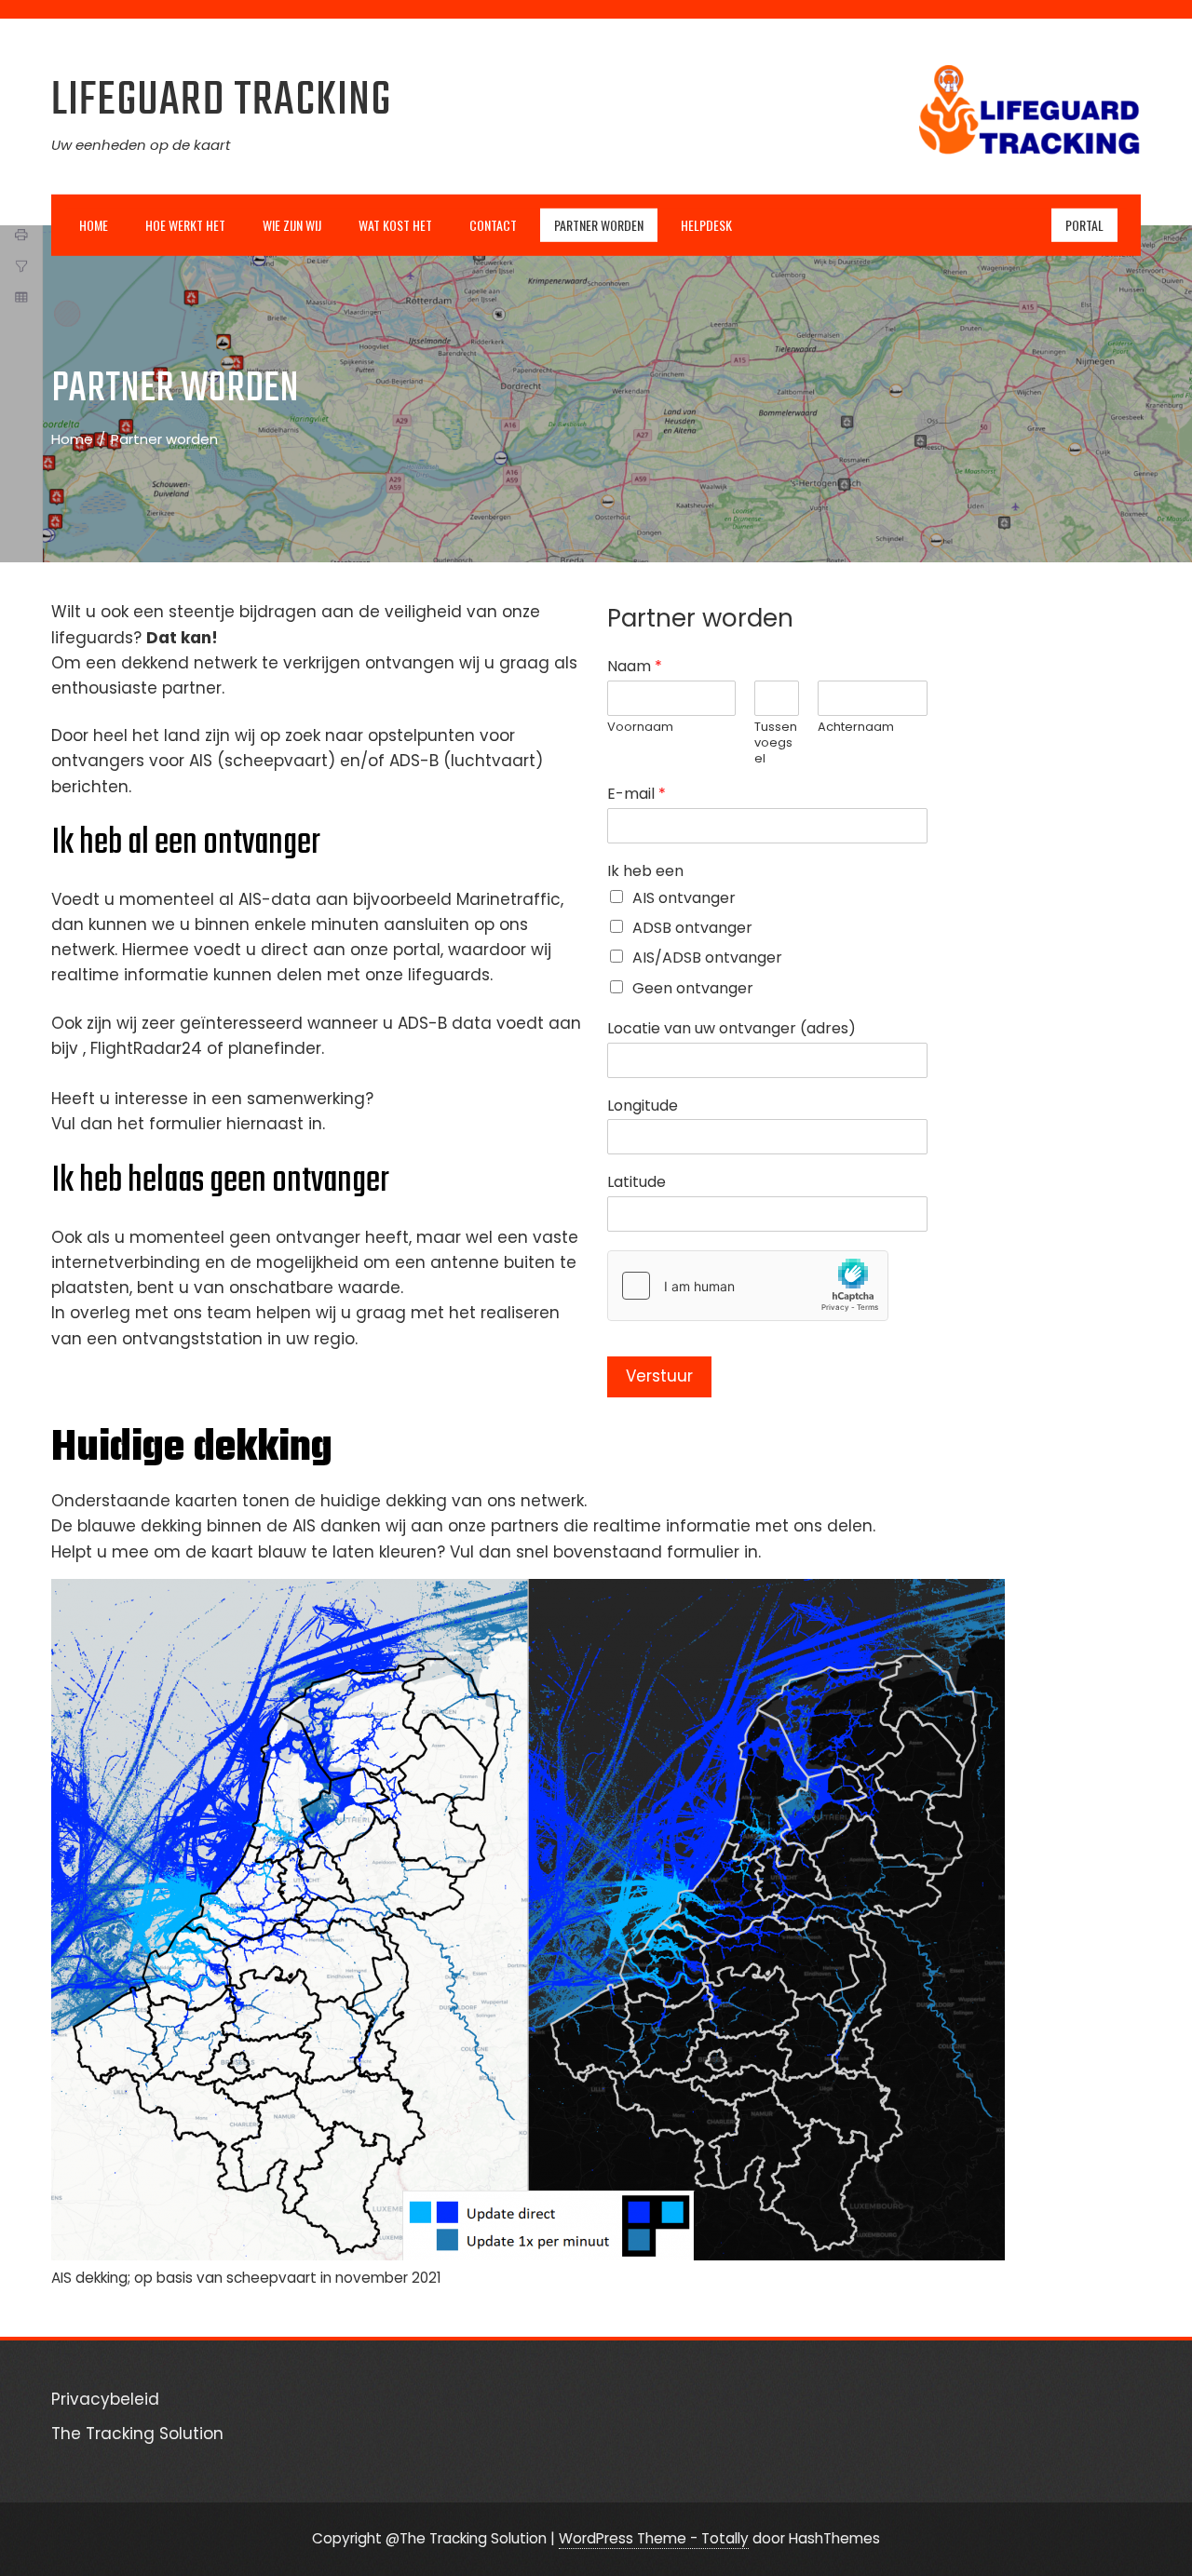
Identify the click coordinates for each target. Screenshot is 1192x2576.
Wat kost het (395, 224)
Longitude (643, 1106)
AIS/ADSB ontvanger (707, 958)
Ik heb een (645, 872)
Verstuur (659, 1376)
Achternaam (856, 728)
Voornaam (640, 728)
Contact (493, 224)
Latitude (637, 1183)
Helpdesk (706, 224)
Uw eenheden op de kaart (141, 145)
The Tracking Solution (137, 2434)
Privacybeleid (105, 2399)
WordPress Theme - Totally (654, 2538)
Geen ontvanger (693, 988)
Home (94, 224)
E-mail (637, 795)
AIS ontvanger (684, 898)
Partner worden (599, 224)
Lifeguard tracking (221, 101)
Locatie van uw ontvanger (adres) (731, 1029)
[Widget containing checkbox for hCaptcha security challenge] (748, 1286)
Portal (1084, 224)
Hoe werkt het (185, 224)
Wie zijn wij (292, 224)
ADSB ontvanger (692, 928)
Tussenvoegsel (776, 743)
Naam (635, 667)
